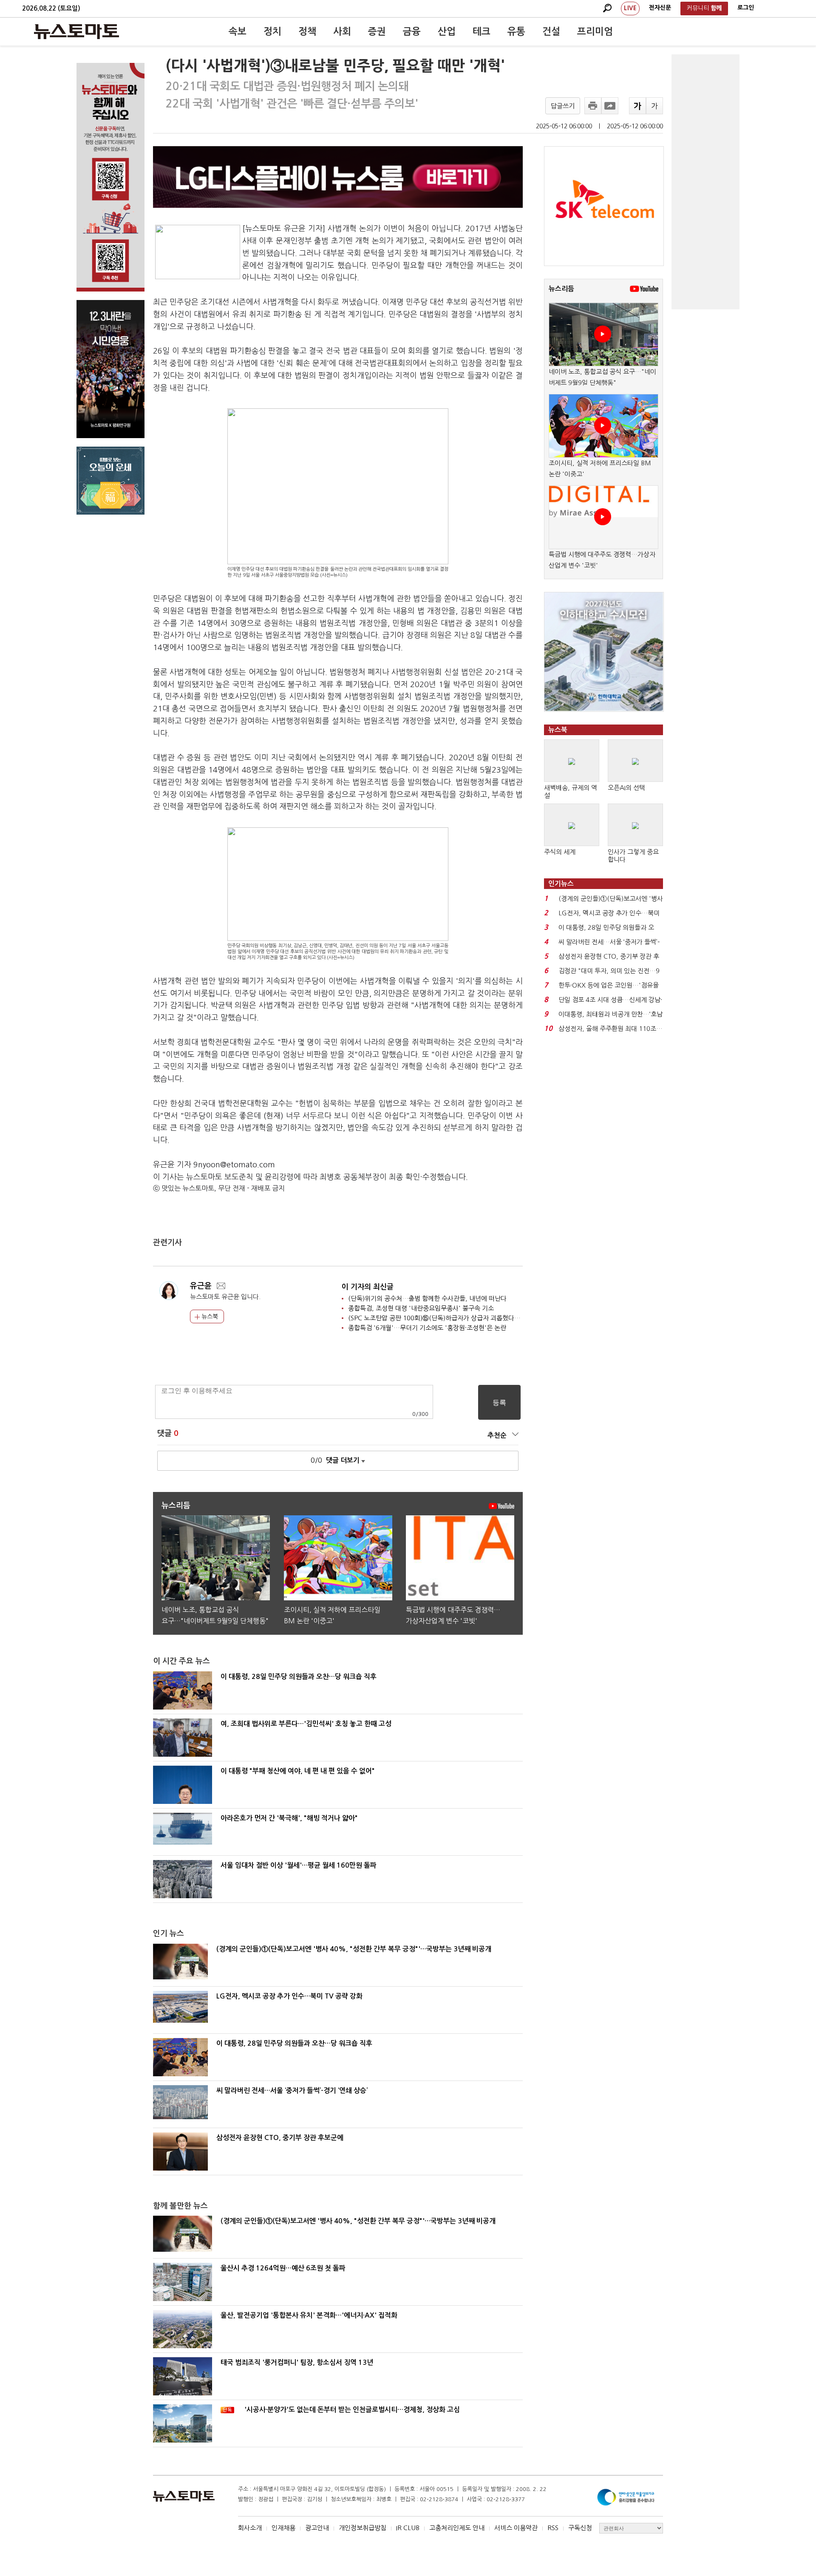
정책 (307, 31)
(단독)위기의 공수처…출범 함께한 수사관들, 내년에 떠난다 (427, 1298)
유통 (516, 31)
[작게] (654, 106)
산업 (447, 31)
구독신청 (580, 2528)
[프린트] (593, 106)
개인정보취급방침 (363, 2528)
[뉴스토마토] (76, 31)
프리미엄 (595, 31)
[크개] (637, 106)
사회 (342, 31)
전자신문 (660, 8)
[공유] (610, 106)
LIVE (630, 8)
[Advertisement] (705, 182)
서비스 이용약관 (516, 2528)
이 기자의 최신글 (368, 1287)
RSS (553, 2528)
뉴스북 (209, 1316)
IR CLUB (408, 2528)
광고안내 (317, 2528)
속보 (238, 31)
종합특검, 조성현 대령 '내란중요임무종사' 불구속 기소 (421, 1308)
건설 (551, 31)
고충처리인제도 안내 (457, 2528)
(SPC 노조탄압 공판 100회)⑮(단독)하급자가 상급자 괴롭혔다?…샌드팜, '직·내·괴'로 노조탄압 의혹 (482, 1318)
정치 (272, 31)
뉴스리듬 (561, 289)
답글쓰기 (563, 106)
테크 (482, 31)
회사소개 (250, 2528)
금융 (412, 31)
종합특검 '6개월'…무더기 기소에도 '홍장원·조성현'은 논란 (427, 1328)
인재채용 (283, 2528)
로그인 (746, 8)
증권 (377, 31)
